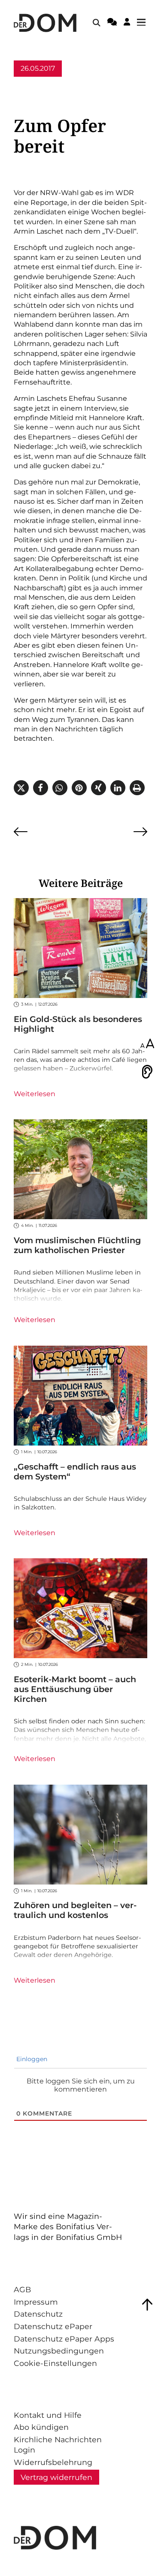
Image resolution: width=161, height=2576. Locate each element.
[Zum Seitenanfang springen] (147, 2305)
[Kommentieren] (112, 23)
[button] (21, 788)
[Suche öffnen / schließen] (97, 23)
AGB (22, 2289)
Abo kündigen (41, 2427)
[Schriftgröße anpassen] (147, 1044)
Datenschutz (38, 2314)
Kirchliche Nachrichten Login (58, 2445)
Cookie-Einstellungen (55, 2363)
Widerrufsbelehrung (53, 2462)
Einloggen (31, 2059)
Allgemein (31, 85)
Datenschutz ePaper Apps (64, 2339)
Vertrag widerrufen (56, 2477)
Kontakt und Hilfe (48, 2415)
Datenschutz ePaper (53, 2326)
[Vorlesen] (147, 1072)
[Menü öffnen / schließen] (144, 23)
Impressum (36, 2302)
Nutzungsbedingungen (59, 2351)
